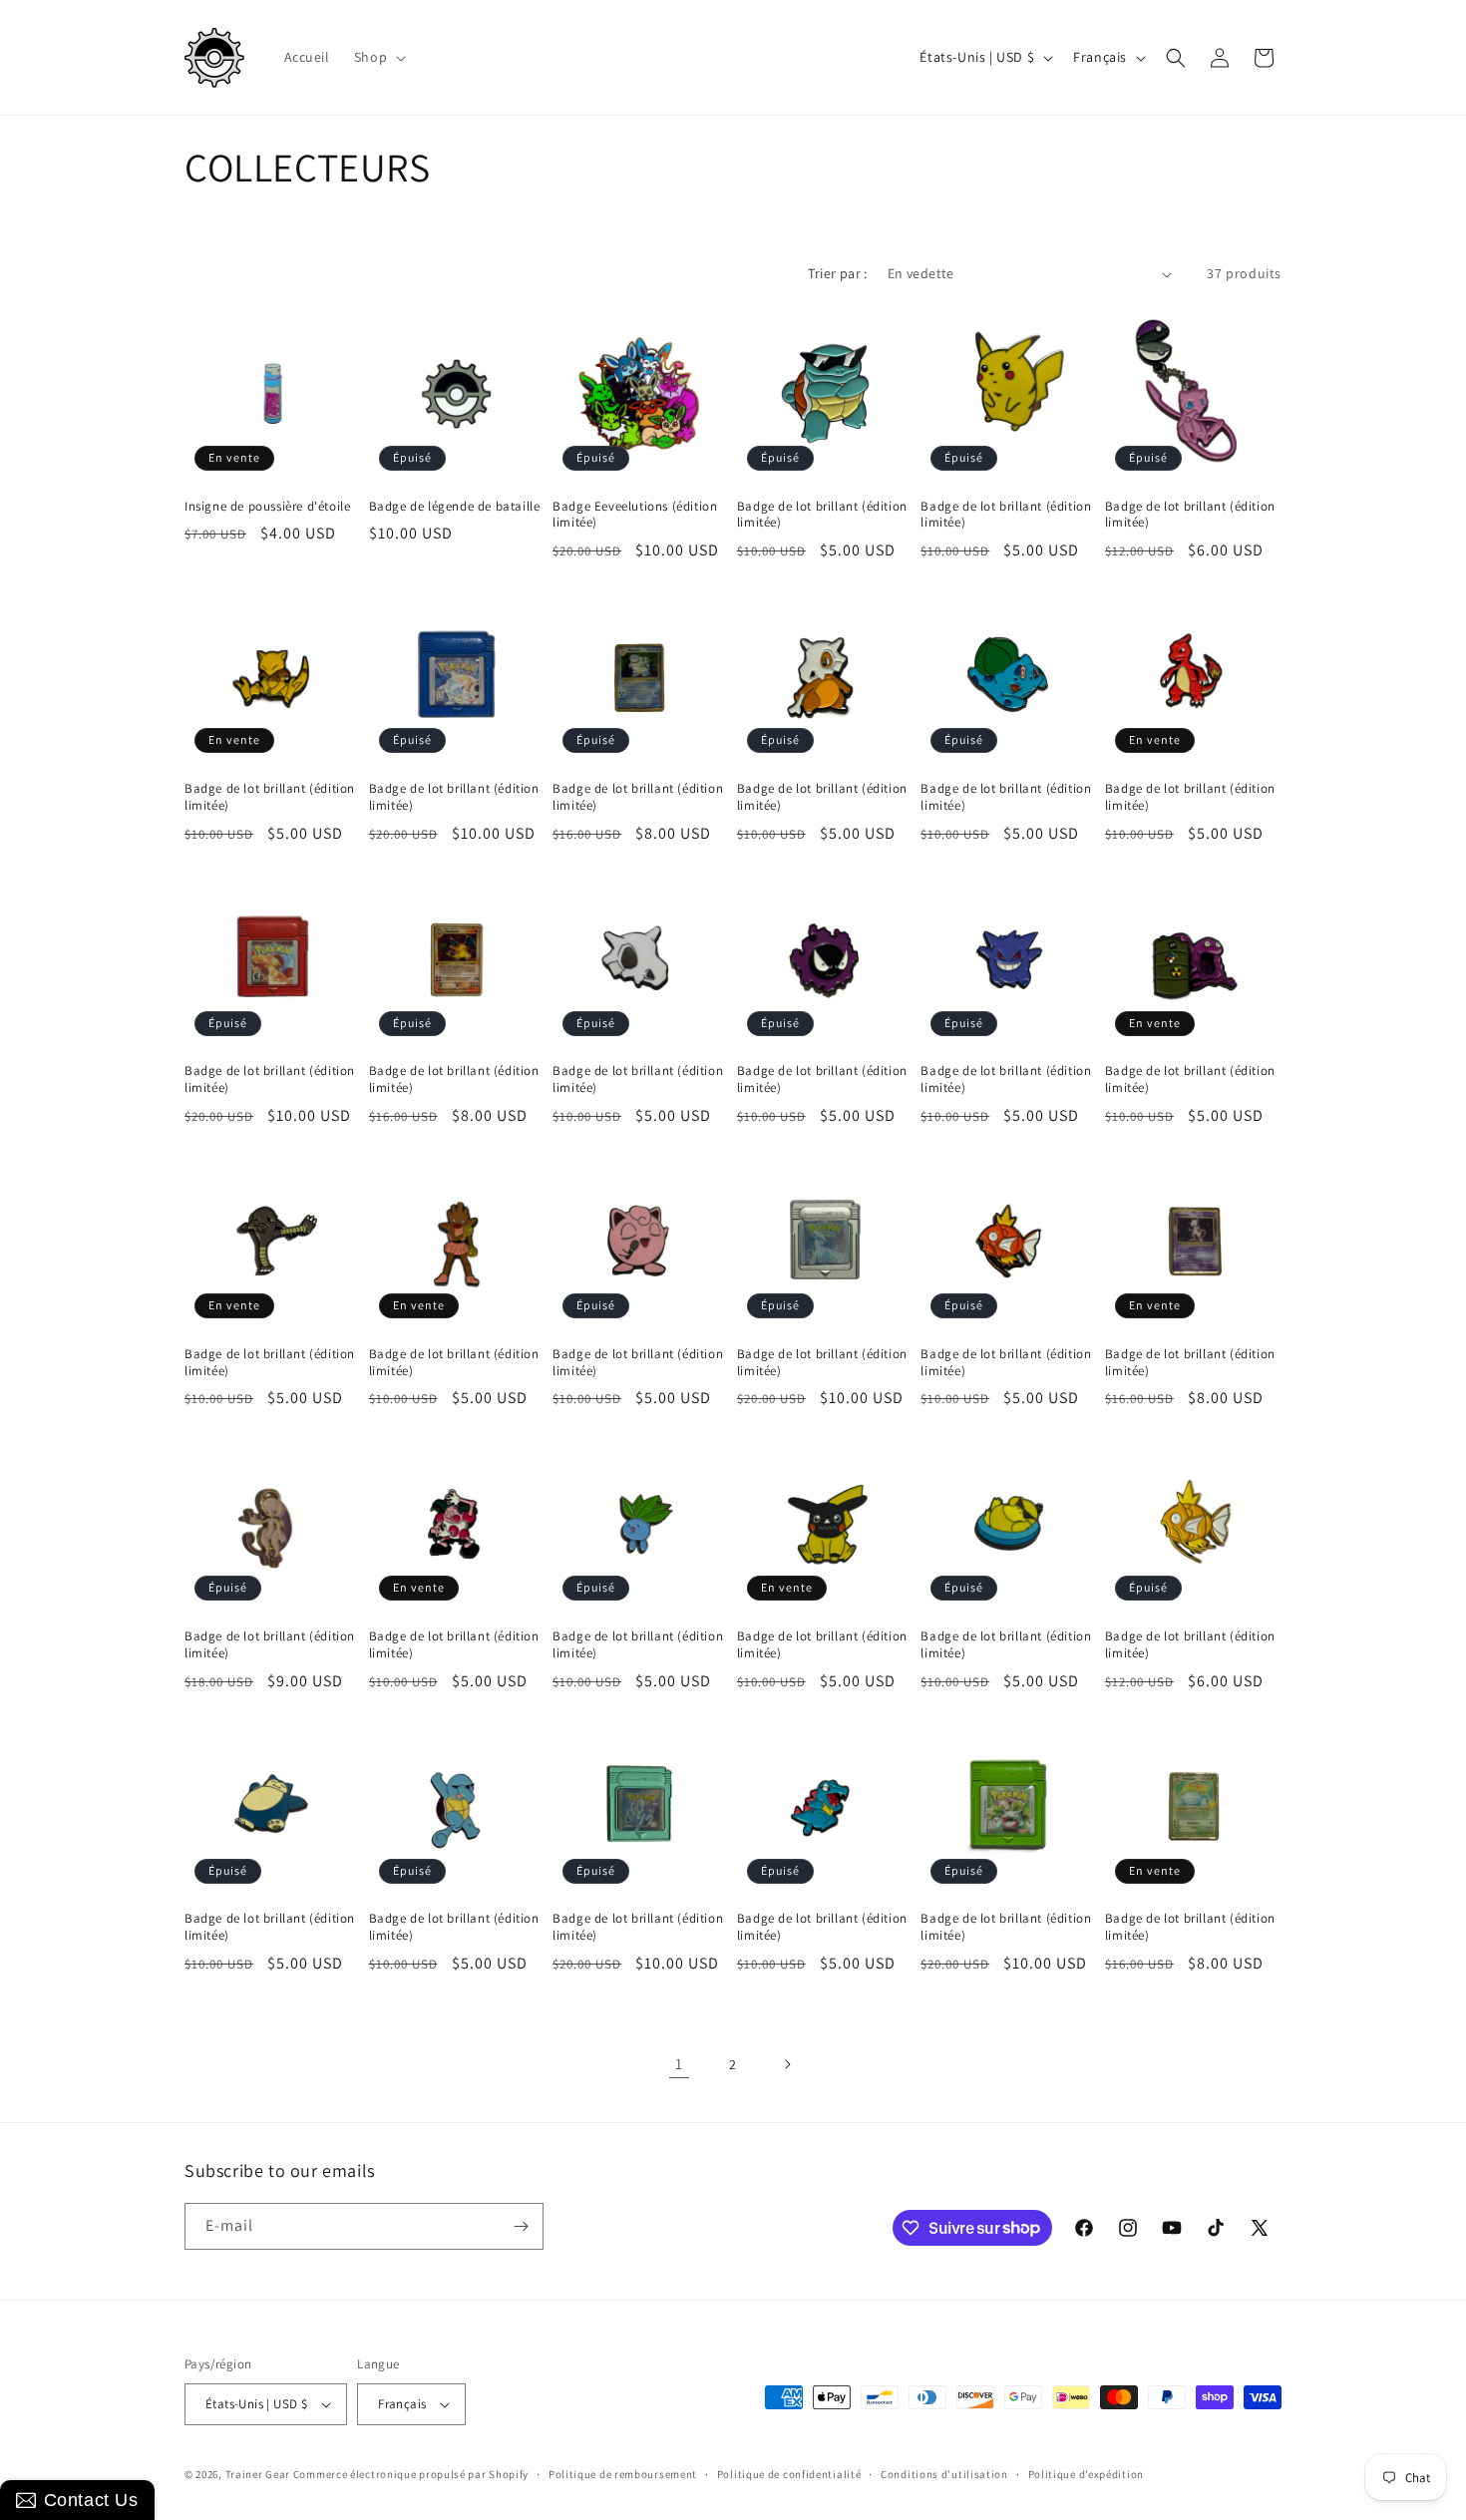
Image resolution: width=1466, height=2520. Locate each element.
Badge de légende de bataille (455, 507)
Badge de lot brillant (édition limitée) (822, 515)
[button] (378, 57)
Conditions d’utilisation (944, 2474)
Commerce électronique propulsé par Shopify (411, 2474)
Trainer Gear (258, 2474)
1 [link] (679, 2064)
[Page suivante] (787, 2064)
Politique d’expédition (1086, 2474)
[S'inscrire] (521, 2226)
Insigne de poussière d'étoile (267, 507)
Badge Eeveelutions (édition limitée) (635, 515)
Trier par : (837, 273)
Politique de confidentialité (789, 2474)
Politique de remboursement (623, 2474)
